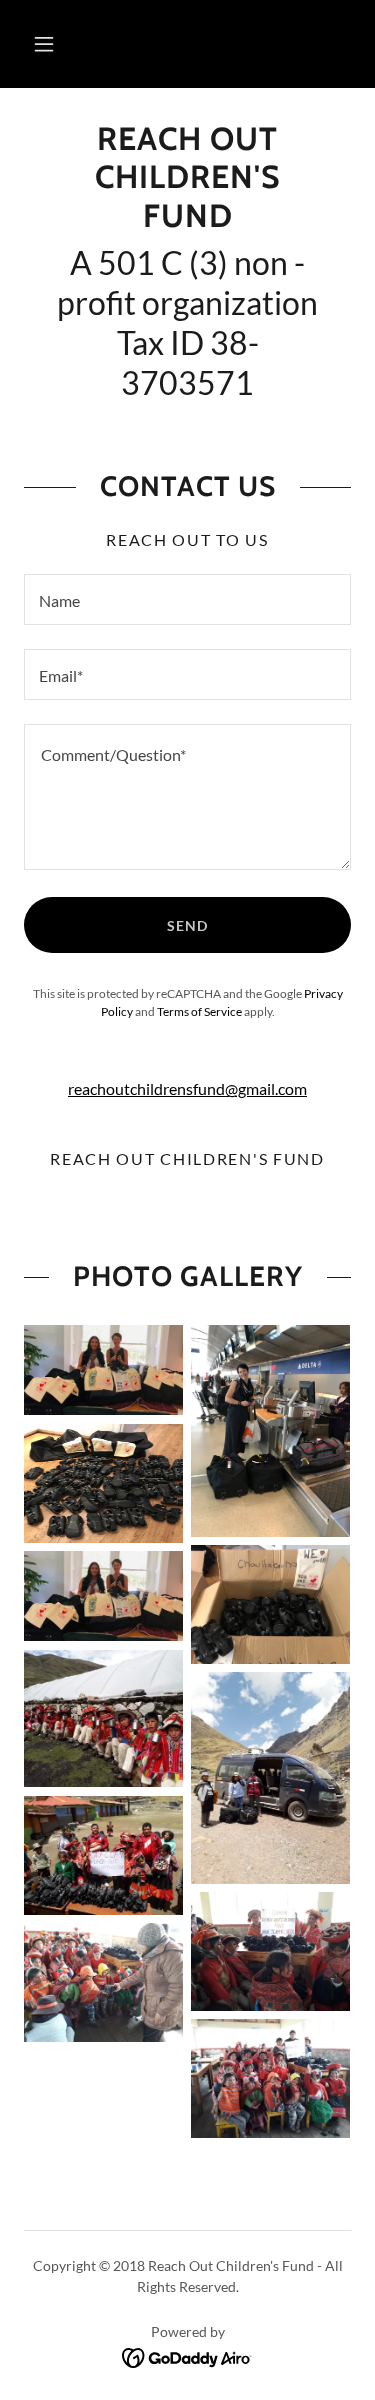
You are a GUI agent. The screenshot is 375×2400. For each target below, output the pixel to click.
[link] (187, 177)
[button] (44, 44)
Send (187, 925)
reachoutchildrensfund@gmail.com (187, 1088)
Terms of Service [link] (199, 1011)
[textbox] (187, 599)
